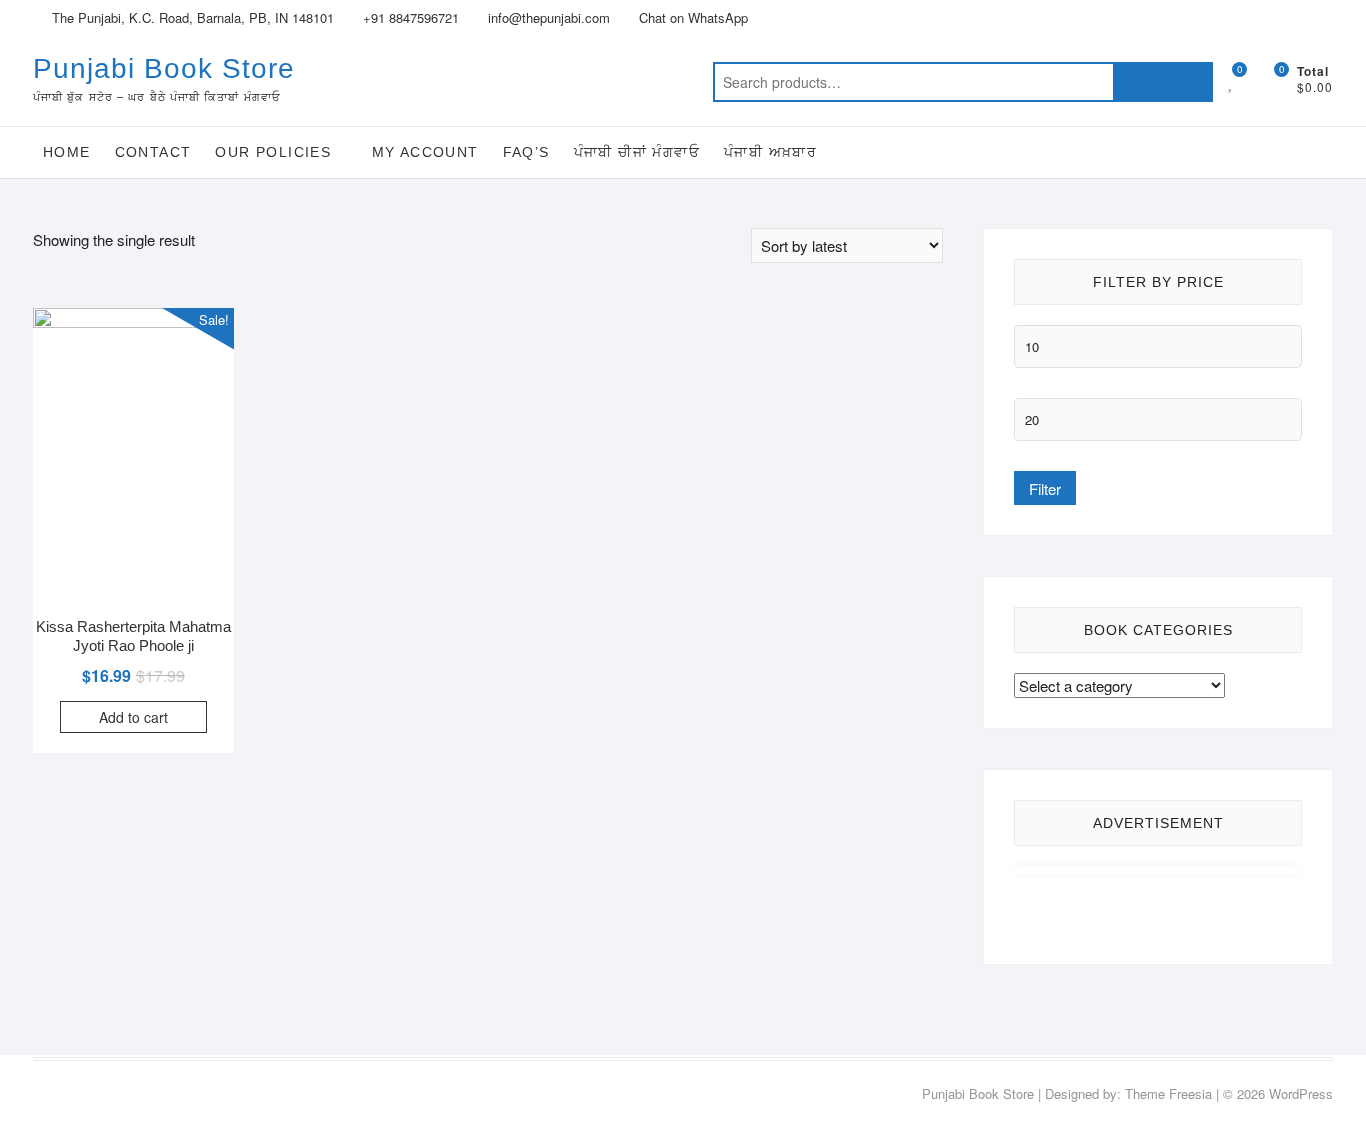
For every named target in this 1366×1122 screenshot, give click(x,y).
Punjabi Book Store (164, 68)
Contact (153, 152)
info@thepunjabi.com (547, 17)
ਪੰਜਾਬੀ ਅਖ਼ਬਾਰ (770, 152)
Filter (1045, 488)
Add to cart (133, 717)
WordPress (1301, 1093)
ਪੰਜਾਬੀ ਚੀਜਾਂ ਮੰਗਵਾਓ (637, 152)
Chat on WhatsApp (691, 17)
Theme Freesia (1168, 1093)
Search (1163, 82)
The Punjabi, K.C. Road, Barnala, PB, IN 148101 (191, 17)
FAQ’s (526, 152)
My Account (425, 152)
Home (67, 152)
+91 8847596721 (409, 17)
